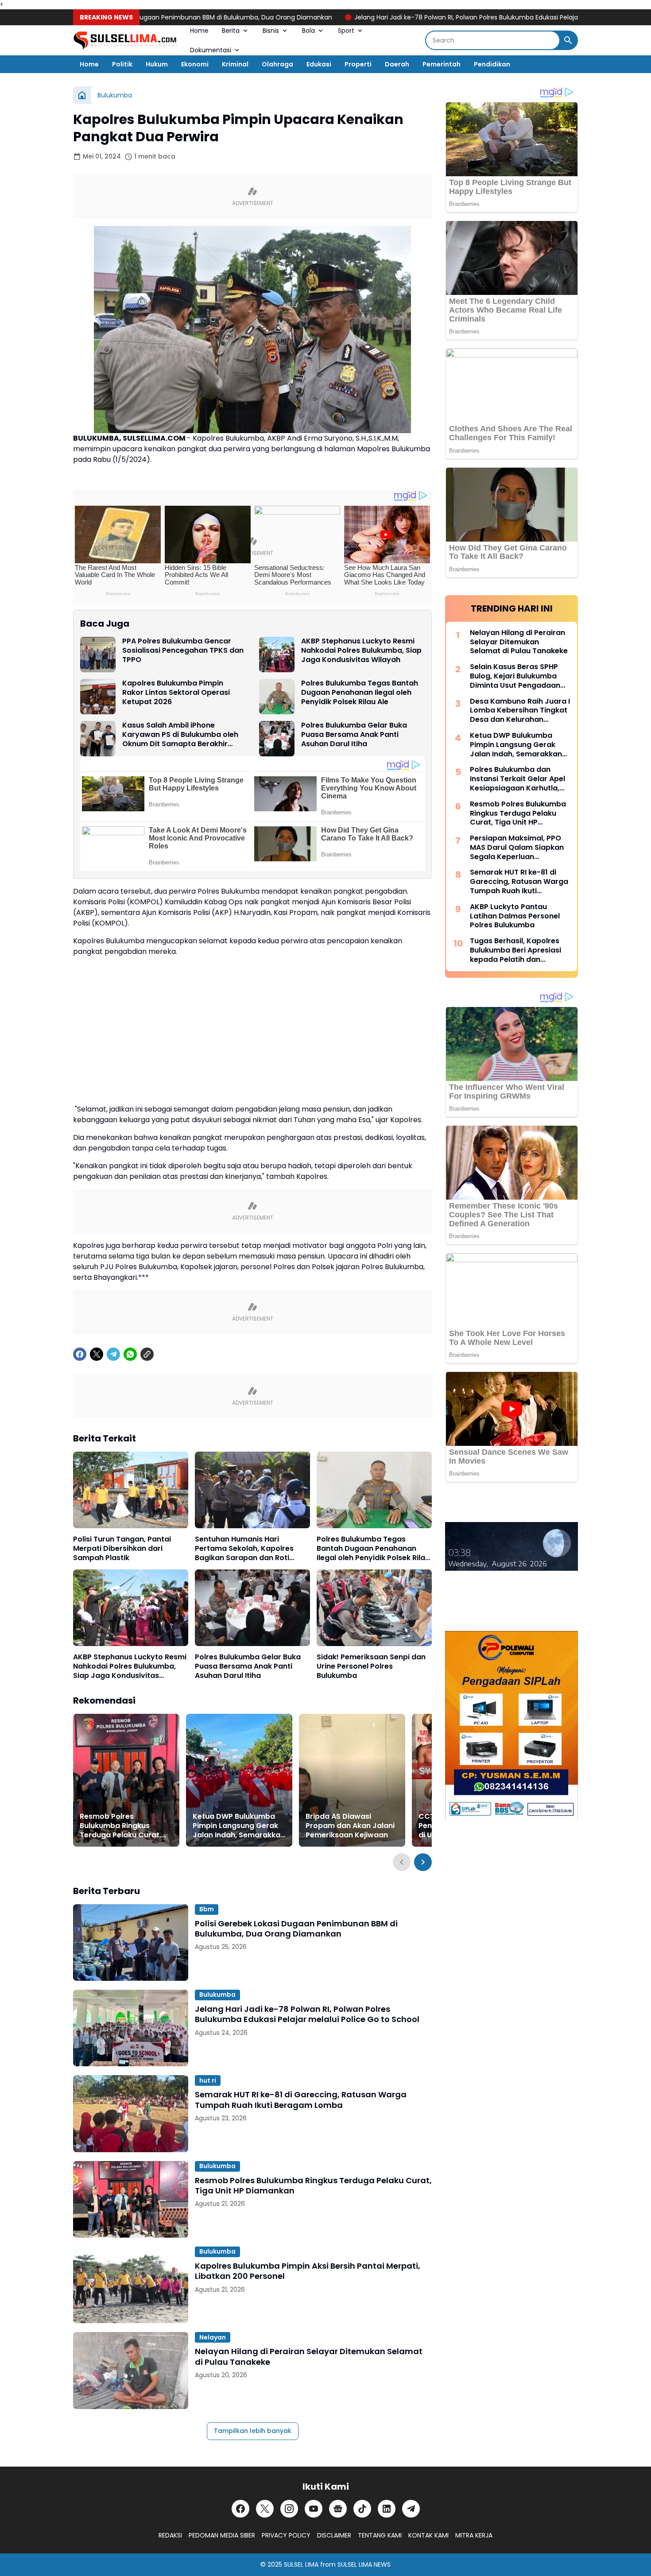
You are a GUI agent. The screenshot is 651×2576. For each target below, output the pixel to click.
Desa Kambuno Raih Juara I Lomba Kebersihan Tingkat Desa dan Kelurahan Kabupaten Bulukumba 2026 (520, 711)
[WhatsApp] (130, 1354)
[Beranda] (82, 95)
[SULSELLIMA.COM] (125, 41)
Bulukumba (217, 1995)
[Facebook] (80, 1354)
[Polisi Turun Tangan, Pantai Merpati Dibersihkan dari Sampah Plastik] (131, 1490)
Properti (358, 64)
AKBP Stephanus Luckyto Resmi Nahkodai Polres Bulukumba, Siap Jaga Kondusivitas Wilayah (361, 651)
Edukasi (319, 64)
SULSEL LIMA (301, 2564)
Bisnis (271, 31)
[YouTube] (314, 2509)
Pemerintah (442, 64)
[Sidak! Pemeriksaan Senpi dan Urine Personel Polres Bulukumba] (374, 1608)
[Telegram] (113, 1354)
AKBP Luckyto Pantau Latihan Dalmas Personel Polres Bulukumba (515, 916)
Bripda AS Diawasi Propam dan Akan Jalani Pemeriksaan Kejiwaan (350, 1826)
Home (199, 31)
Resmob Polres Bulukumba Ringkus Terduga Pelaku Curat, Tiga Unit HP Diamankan (123, 1826)
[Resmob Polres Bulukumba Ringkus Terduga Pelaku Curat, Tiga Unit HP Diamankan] (126, 1780)
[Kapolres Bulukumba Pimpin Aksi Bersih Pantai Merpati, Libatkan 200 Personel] (131, 2285)
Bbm (207, 1909)
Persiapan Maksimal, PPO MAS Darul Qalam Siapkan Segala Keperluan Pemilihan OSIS (517, 848)
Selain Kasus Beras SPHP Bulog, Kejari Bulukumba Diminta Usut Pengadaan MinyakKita (515, 676)
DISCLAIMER (334, 2535)
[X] (97, 1354)
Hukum (157, 64)
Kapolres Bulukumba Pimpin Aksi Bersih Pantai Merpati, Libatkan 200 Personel (308, 2271)
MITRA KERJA (474, 2535)
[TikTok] (362, 2509)
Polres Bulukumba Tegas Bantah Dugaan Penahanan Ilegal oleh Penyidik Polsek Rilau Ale (360, 693)
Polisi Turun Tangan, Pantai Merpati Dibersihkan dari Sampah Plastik (122, 1549)
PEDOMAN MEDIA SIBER (222, 2535)
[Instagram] (289, 2509)
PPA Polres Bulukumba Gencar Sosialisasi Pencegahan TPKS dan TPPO (183, 651)
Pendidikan (492, 64)
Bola (308, 31)
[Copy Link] (147, 1354)
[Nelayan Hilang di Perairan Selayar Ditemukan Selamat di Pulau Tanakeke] (131, 2370)
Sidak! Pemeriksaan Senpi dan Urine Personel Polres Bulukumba (371, 1666)
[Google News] (338, 2509)
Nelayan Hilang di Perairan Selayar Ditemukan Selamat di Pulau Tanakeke (309, 2357)
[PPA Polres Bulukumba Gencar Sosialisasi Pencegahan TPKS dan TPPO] (98, 655)
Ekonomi (195, 64)
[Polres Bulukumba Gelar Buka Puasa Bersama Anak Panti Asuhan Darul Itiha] (277, 739)
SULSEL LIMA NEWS (364, 2564)
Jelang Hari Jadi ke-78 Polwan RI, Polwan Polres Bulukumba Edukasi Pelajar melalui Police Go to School (430, 17)
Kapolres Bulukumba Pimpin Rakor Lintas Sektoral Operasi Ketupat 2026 (176, 693)
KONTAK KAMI (428, 2535)
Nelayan (213, 2337)
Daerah (397, 64)
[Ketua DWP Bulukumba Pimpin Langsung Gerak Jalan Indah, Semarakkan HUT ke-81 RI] (239, 1780)
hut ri (208, 2080)
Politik (122, 64)
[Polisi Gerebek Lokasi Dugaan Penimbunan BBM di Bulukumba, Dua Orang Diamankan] (131, 1943)
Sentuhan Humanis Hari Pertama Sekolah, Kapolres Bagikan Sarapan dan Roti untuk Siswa (244, 1549)
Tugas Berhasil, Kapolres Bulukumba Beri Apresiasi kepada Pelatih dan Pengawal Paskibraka (515, 950)
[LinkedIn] (387, 2509)
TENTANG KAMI (380, 2535)
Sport (346, 31)
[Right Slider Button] (423, 1862)
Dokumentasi (211, 50)
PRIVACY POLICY (286, 2535)
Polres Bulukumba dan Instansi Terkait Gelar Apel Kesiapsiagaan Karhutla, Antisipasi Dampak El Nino (517, 779)
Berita (231, 31)
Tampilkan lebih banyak (253, 2431)
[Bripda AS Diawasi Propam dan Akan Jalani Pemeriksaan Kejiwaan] (352, 1780)
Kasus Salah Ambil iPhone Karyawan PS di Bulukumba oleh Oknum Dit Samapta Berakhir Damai (180, 735)
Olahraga (277, 64)
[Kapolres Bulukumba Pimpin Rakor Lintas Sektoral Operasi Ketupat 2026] (98, 697)
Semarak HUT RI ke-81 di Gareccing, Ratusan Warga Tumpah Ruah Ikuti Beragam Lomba (301, 2100)
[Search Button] (568, 40)
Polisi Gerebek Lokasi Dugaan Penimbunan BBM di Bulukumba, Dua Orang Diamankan (296, 1929)
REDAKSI (170, 2535)
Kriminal (235, 64)
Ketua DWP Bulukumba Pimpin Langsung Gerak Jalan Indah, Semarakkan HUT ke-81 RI (239, 1826)
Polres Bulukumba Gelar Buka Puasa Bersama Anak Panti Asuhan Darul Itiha (354, 735)
